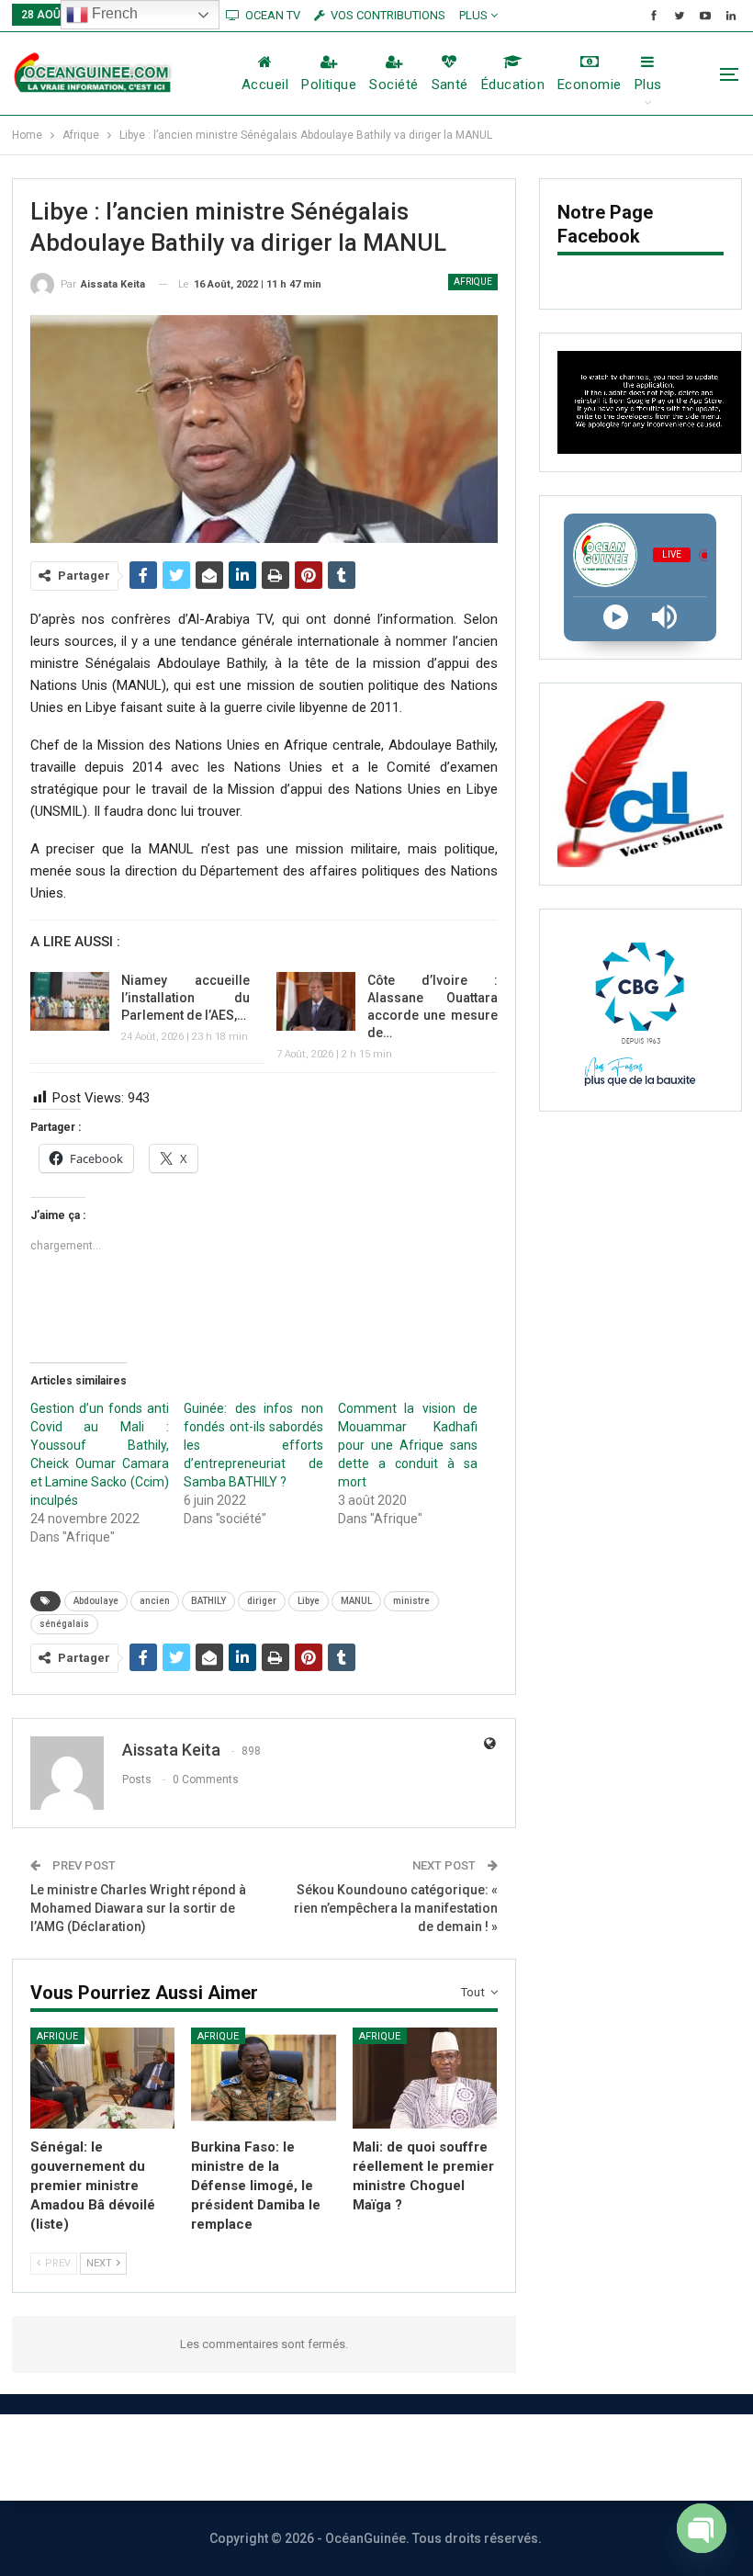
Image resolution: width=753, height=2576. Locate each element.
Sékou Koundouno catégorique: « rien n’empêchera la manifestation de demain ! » (396, 1908)
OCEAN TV (273, 15)
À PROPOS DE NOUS (137, 2457)
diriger (262, 1601)
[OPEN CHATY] (702, 2523)
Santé (450, 85)
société (393, 85)
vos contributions (388, 15)
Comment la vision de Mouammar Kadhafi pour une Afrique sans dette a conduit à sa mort (407, 1445)
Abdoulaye (96, 1601)
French (113, 13)
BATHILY (208, 1601)
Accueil (265, 85)
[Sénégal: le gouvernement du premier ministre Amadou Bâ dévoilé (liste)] (103, 2078)
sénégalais (64, 1624)
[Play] (616, 617)
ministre (411, 1601)
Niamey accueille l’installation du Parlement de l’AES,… (186, 998)
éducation (513, 85)
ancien (155, 1601)
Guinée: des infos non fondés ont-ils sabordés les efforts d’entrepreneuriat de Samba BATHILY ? (253, 1445)
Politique (329, 85)
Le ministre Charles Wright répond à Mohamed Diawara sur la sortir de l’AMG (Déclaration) (138, 1908)
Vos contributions (581, 2457)
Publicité (442, 2457)
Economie (590, 85)
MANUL (356, 1601)
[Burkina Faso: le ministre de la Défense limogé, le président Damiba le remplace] (264, 2078)
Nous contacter (309, 2457)
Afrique (473, 282)
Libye (309, 1601)
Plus (475, 15)
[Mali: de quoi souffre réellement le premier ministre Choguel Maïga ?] (425, 2078)
